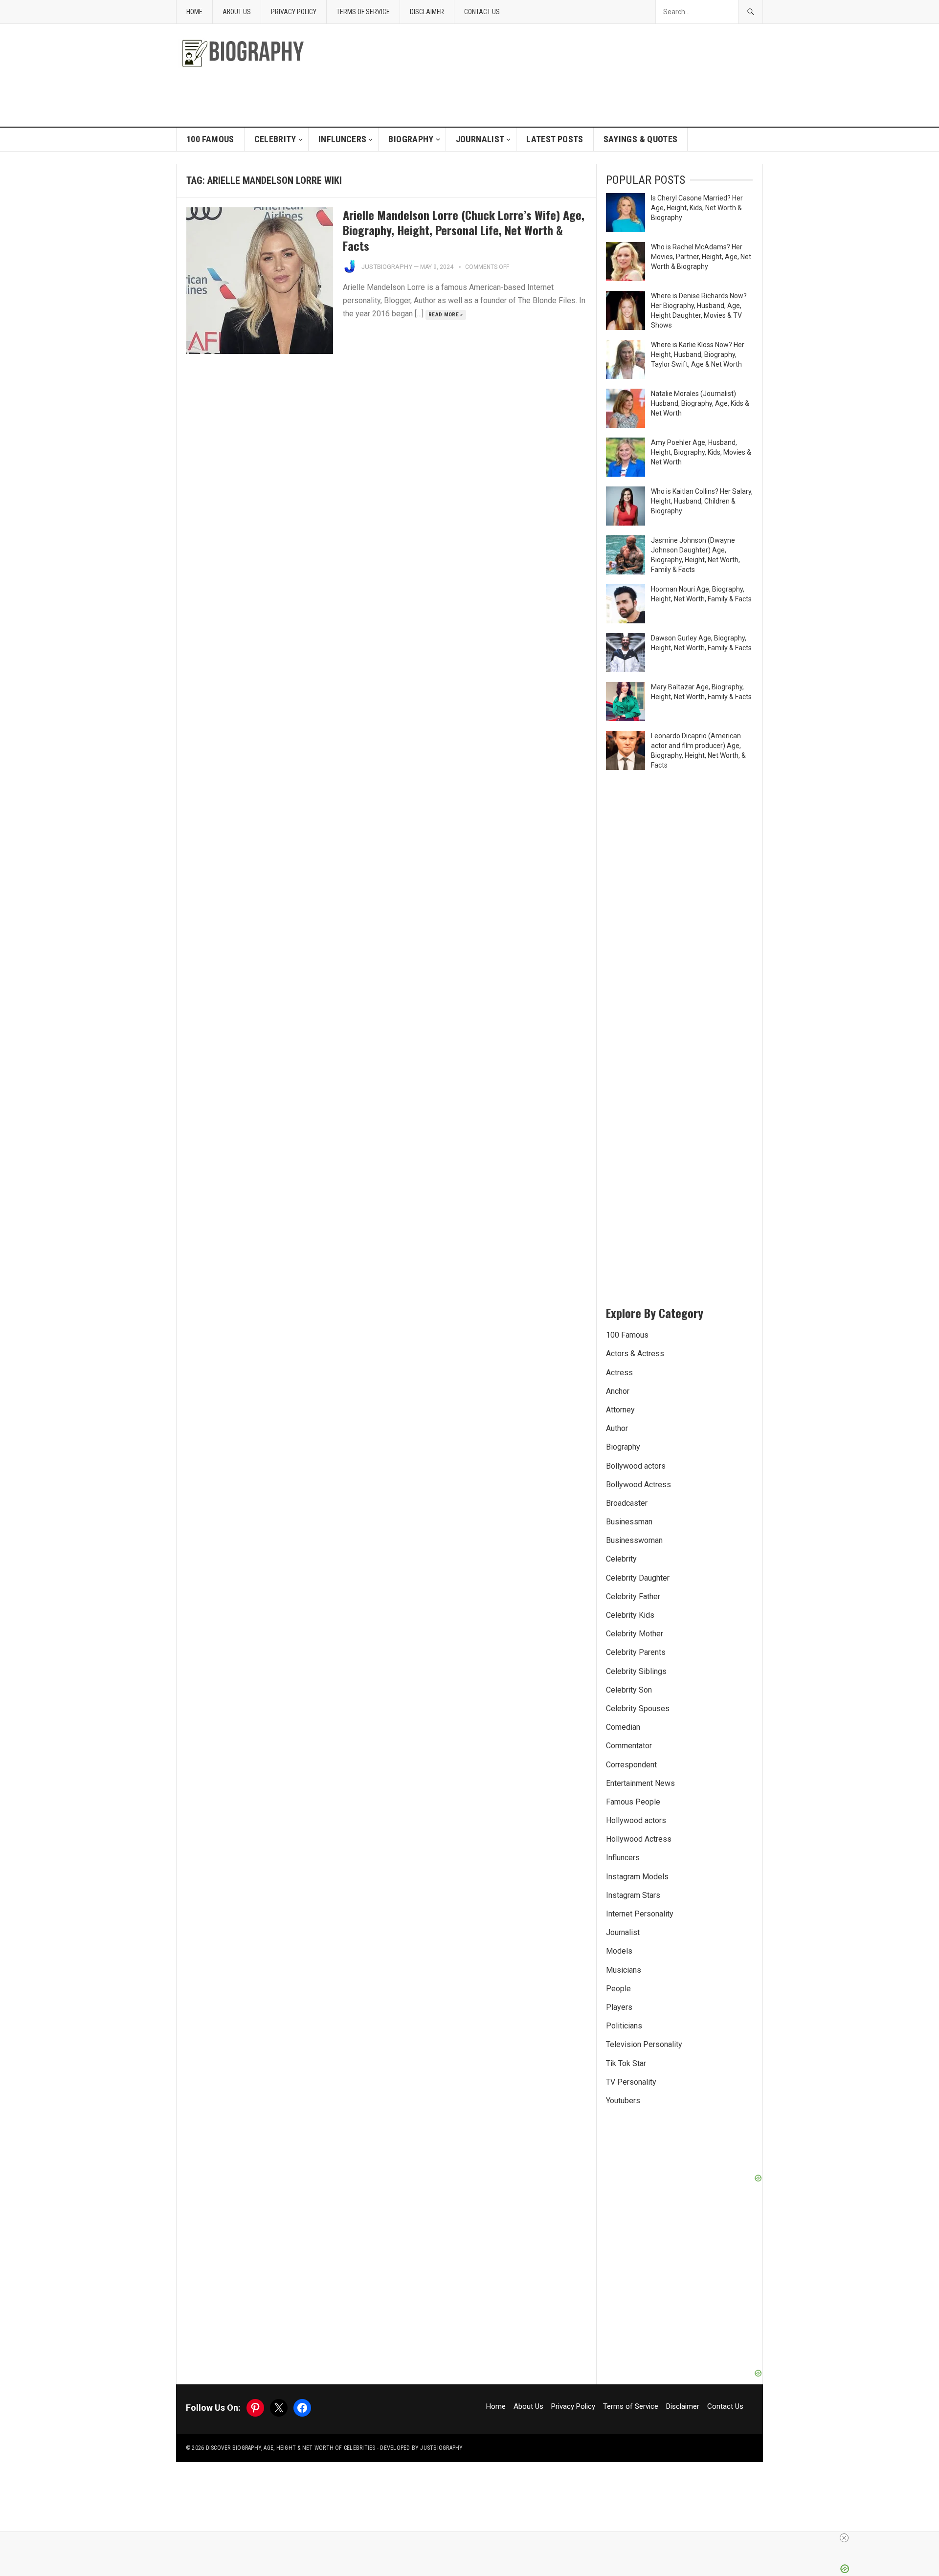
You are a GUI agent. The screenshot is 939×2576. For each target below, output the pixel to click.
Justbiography (387, 267)
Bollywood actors (636, 1466)
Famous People (633, 1802)
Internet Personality (640, 1914)
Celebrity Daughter (638, 1578)
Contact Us (482, 12)
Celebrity (275, 139)
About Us (237, 12)
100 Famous (210, 139)
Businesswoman (634, 1540)
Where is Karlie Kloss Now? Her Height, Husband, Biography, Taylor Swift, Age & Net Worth (698, 354)
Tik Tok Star (626, 2063)
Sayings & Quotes (641, 139)
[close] (844, 2538)
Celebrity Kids (630, 1615)
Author (617, 1428)
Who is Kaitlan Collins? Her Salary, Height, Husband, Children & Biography (702, 501)
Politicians (624, 2026)
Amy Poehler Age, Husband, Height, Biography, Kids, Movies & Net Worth (701, 452)
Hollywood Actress (639, 1839)
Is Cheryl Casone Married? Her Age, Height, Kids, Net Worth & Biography (697, 208)
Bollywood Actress (638, 1485)
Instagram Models (637, 1877)
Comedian (623, 1727)
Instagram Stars (633, 1895)
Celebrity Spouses (638, 1708)
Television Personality (644, 2044)
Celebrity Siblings (636, 1671)
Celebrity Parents (636, 1652)
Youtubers (623, 2101)
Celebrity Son (629, 1690)
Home (194, 12)
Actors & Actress (635, 1354)
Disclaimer (427, 12)
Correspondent (631, 1765)
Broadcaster (627, 1503)
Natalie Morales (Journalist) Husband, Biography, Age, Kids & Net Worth (700, 403)
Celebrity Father (633, 1596)
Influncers (343, 139)
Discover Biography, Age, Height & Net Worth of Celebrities (291, 2448)
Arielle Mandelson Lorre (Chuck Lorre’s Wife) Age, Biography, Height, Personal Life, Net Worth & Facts (464, 230)
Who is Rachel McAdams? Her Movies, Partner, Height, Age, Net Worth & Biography (701, 257)
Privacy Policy (294, 12)
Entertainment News (640, 1783)
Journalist (480, 139)
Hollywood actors (636, 1820)
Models (619, 1951)
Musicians (624, 1970)
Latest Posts (555, 139)
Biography (411, 139)
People (618, 1989)
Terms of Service (363, 12)
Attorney (620, 1410)
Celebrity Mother (635, 1634)
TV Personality (631, 2082)
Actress (619, 1373)
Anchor (618, 1391)
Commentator (629, 1746)
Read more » (446, 315)
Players (619, 2007)
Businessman (629, 1522)
